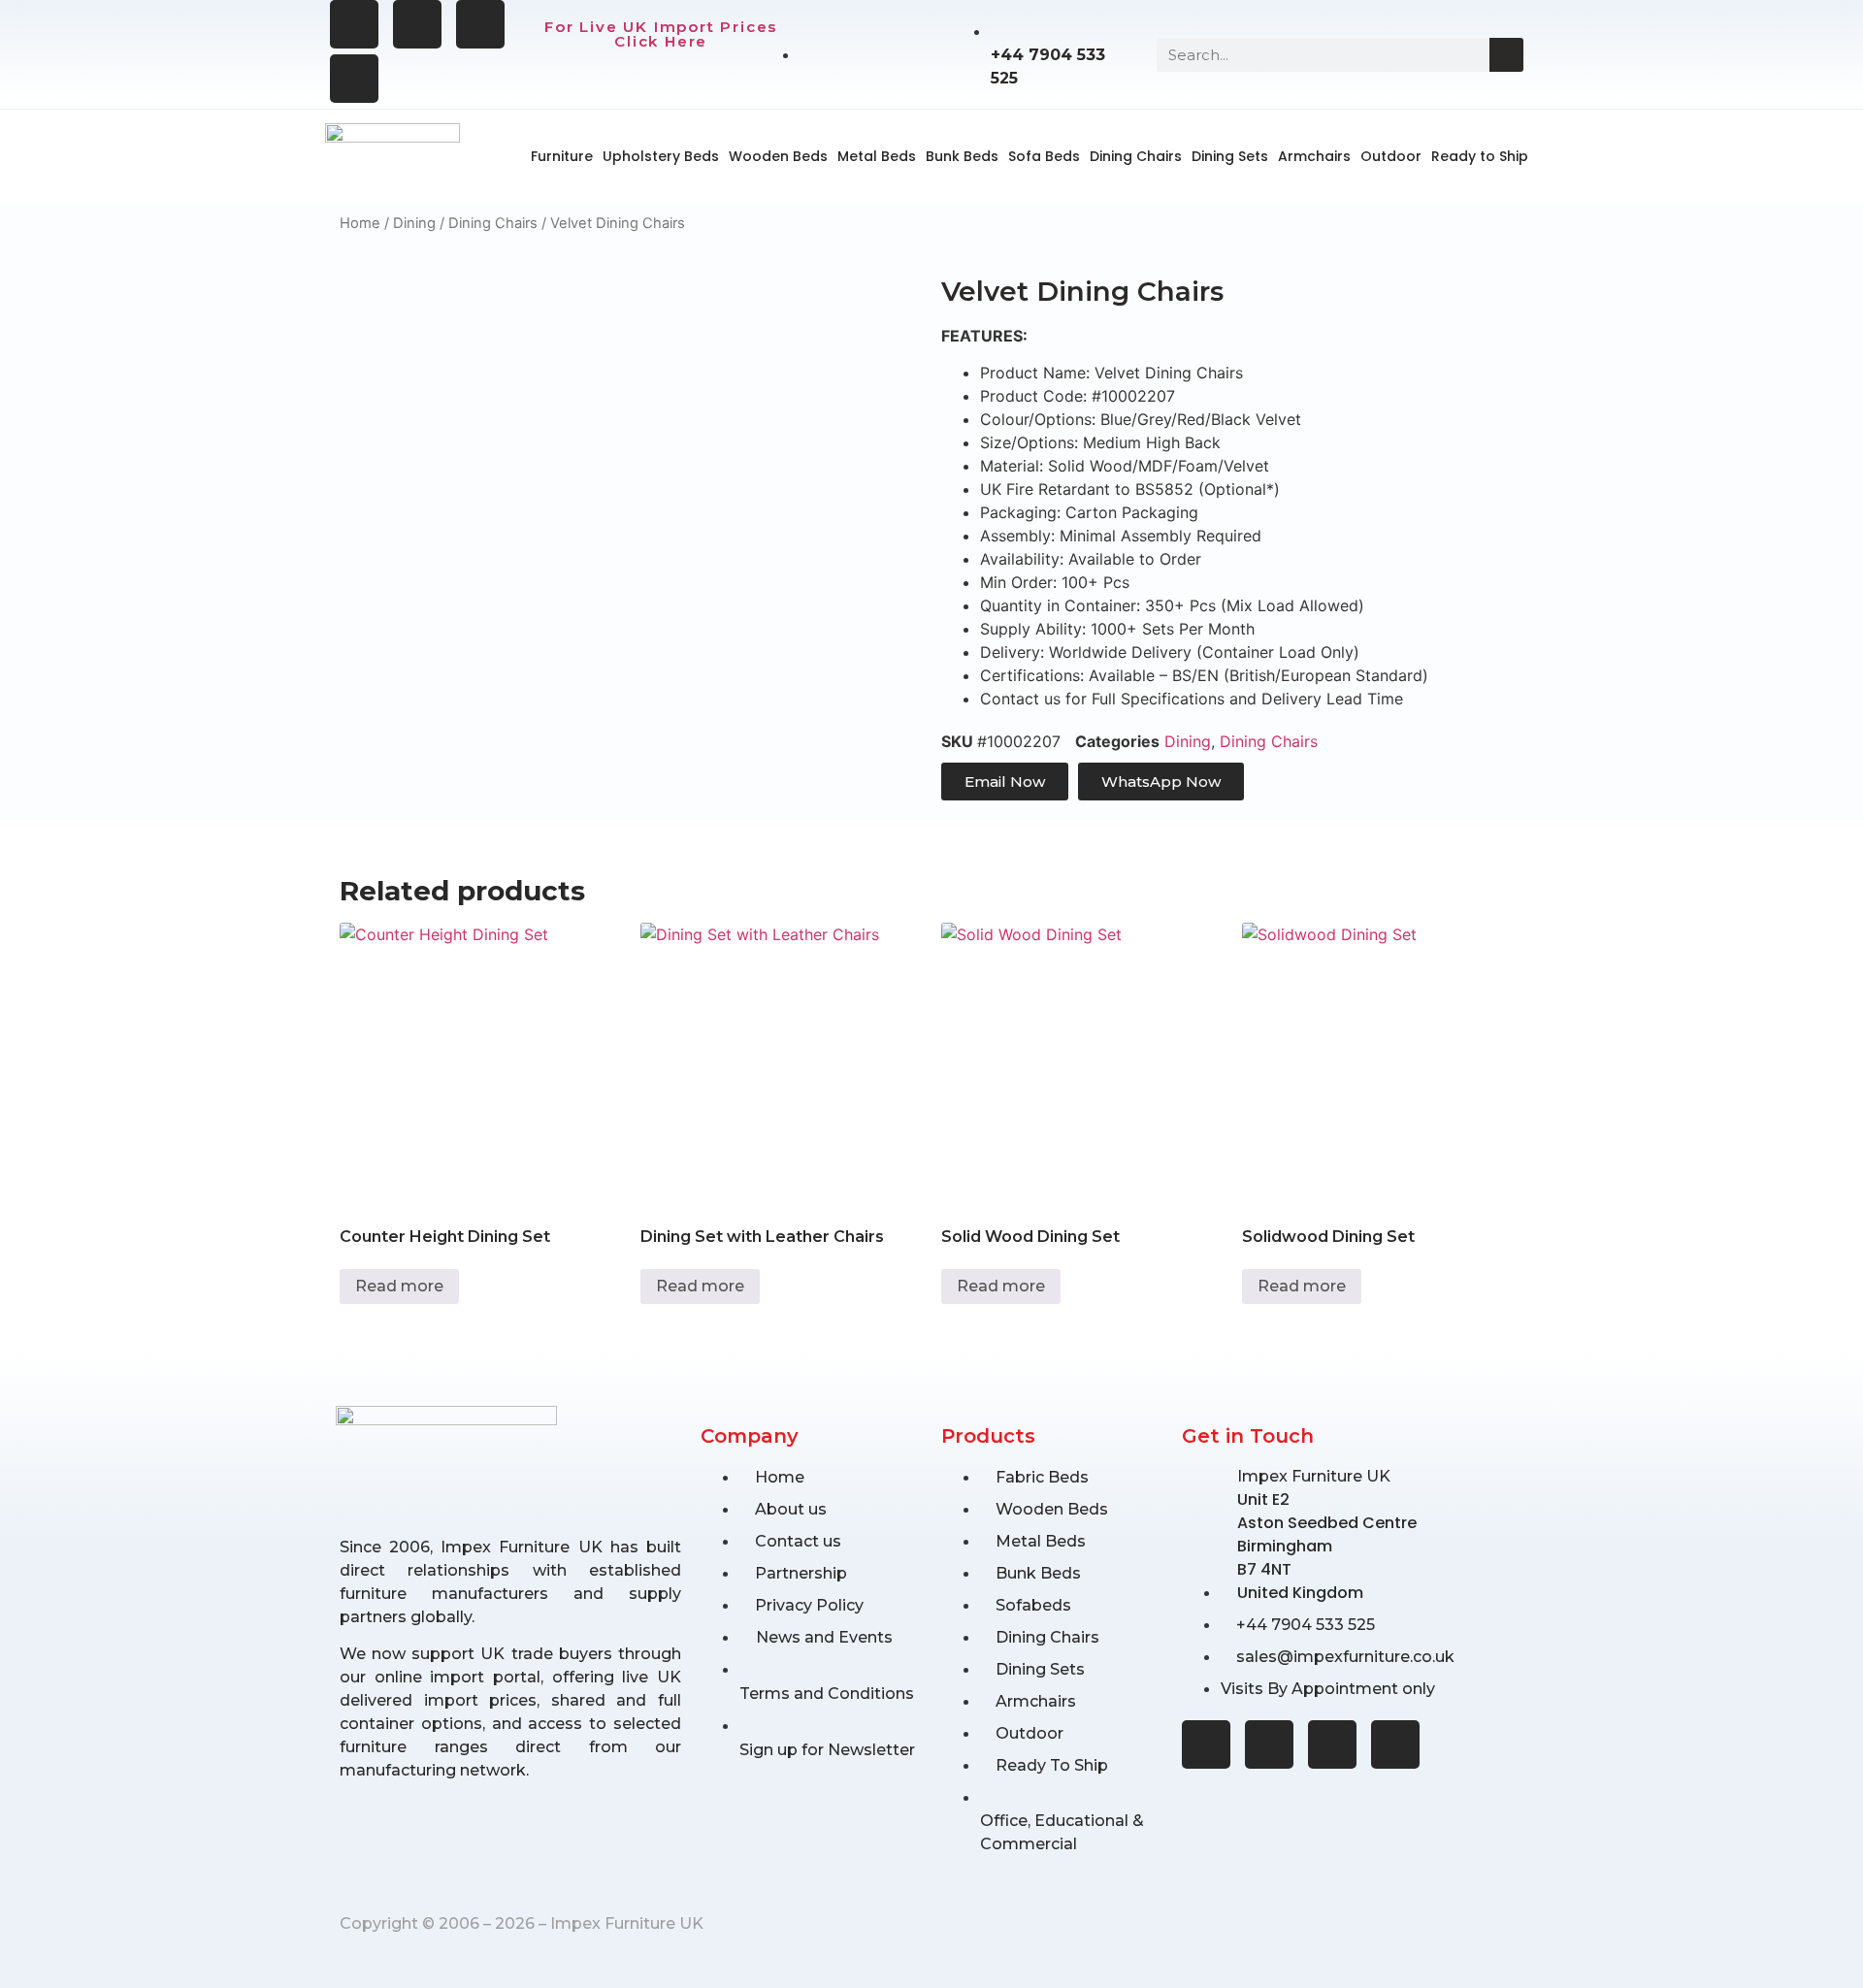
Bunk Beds (962, 156)
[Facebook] (354, 24)
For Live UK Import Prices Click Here (661, 34)
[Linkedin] (354, 79)
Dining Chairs (1136, 156)
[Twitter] (480, 24)
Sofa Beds (1044, 156)
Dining (414, 223)
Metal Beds (877, 156)
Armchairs (1314, 156)
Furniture (562, 156)
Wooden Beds (778, 156)
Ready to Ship (1480, 156)
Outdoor (1391, 156)
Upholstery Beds (661, 156)
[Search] (1506, 55)
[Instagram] (417, 24)
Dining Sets (1230, 156)
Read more (399, 1286)
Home (360, 223)
